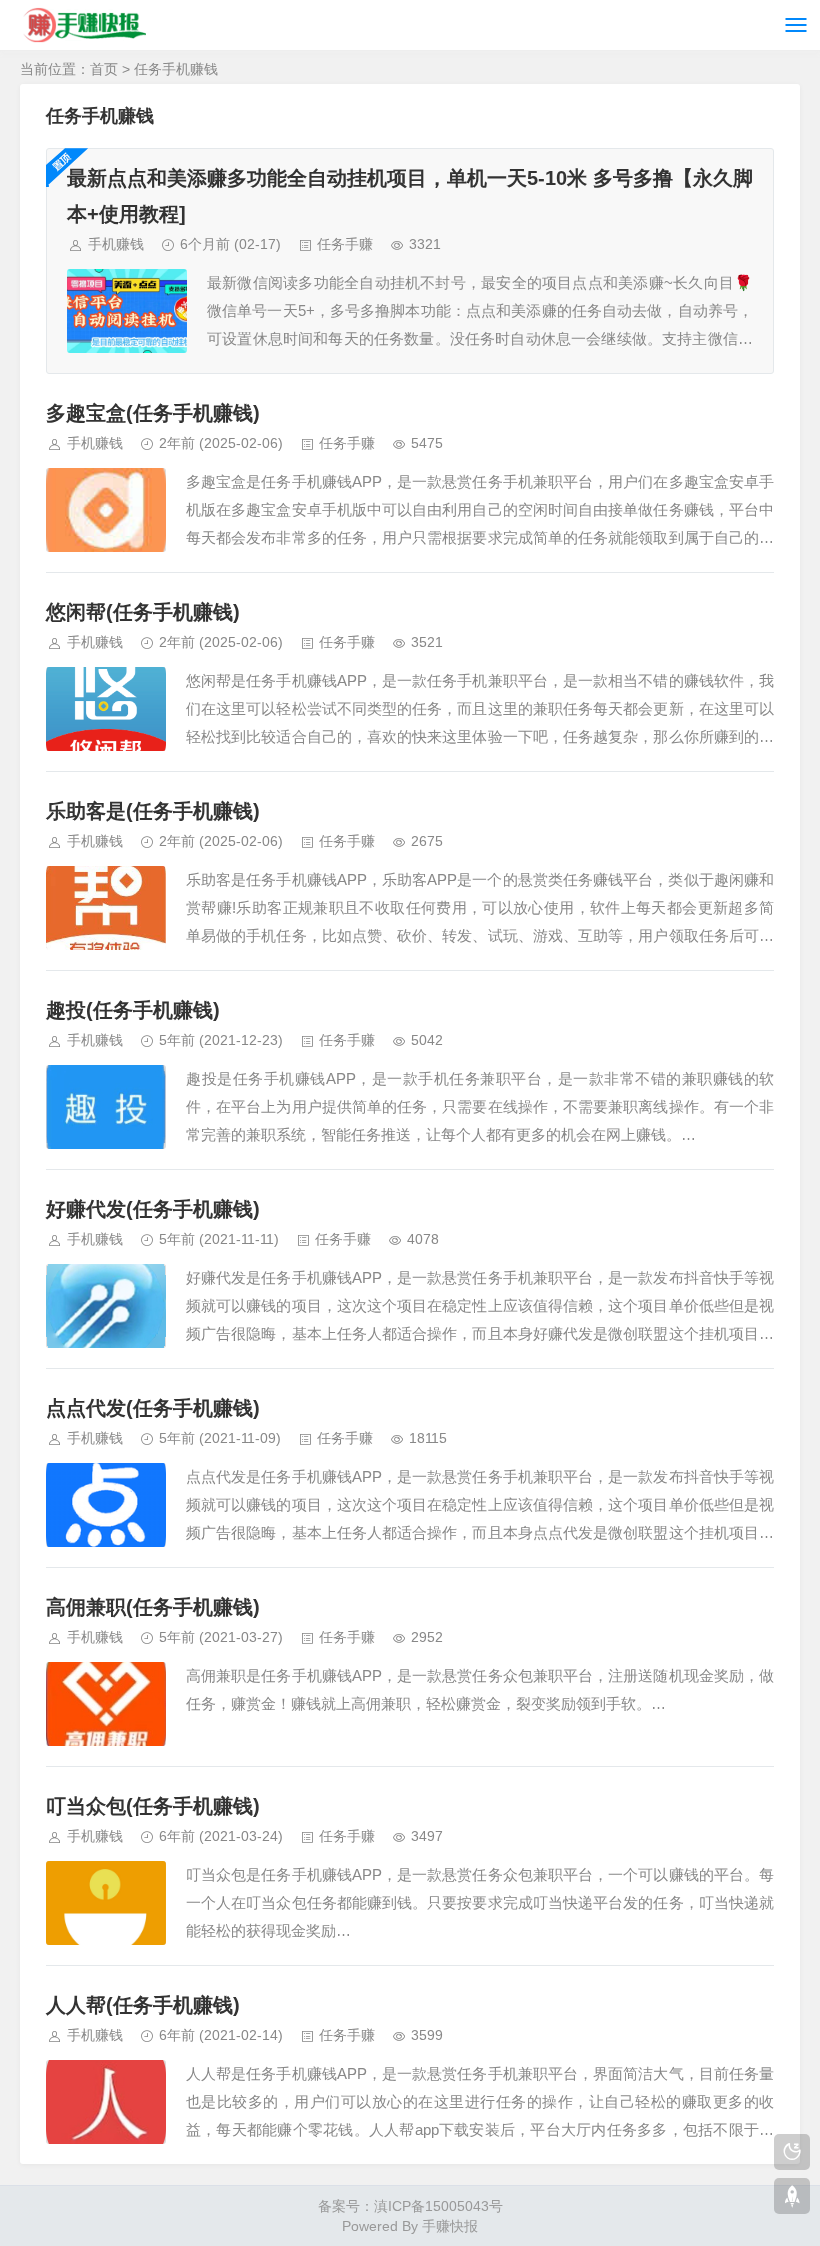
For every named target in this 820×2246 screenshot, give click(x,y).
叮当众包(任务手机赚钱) (153, 1806)
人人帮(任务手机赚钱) (143, 2005)
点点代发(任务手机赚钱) (153, 1408)
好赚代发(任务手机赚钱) (153, 1209)
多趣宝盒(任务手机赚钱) (153, 413)
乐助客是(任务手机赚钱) (153, 811)
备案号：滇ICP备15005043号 (410, 2206)
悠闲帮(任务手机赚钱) (143, 612)
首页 (104, 69)
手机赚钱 (116, 244)
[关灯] (792, 2152)
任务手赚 (345, 244)
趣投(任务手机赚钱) (133, 1010)
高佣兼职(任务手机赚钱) (153, 1607)
